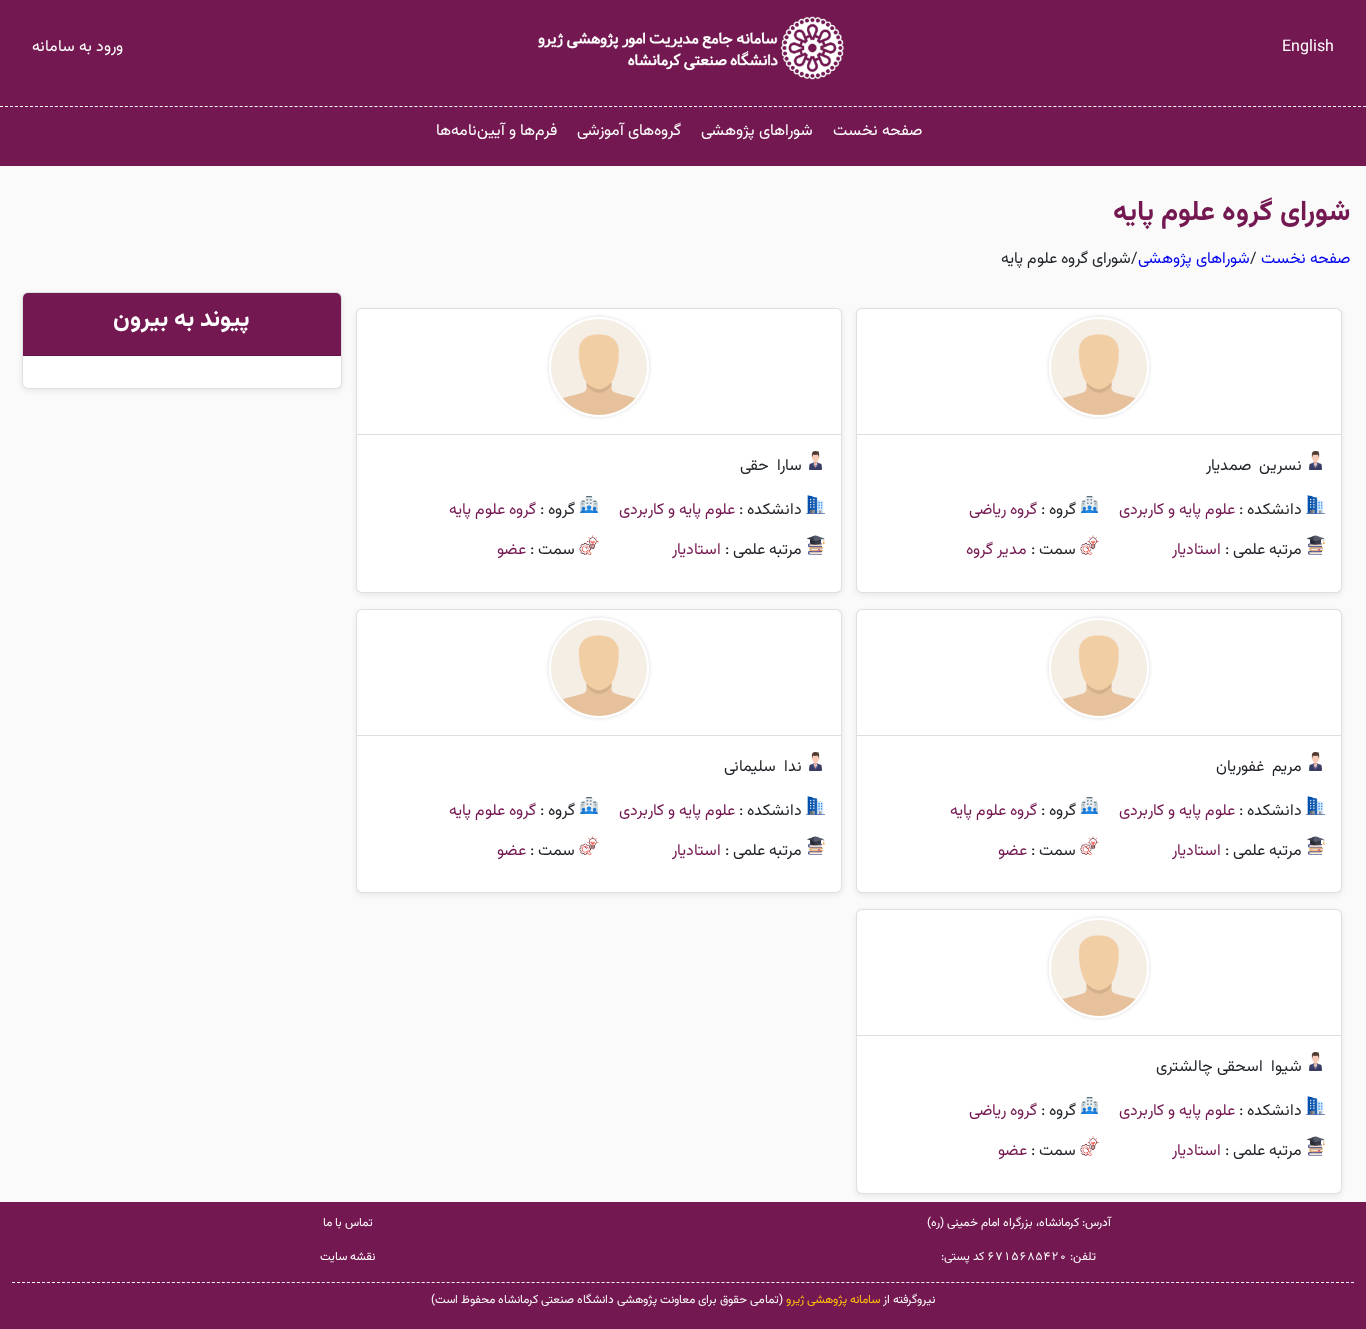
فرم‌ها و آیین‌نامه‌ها (496, 131)
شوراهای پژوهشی (757, 131)
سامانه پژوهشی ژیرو (833, 1300)
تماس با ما (348, 1223)
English (1308, 47)
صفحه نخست (877, 131)
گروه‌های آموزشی (629, 131)
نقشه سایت (347, 1257)
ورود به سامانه (77, 47)
